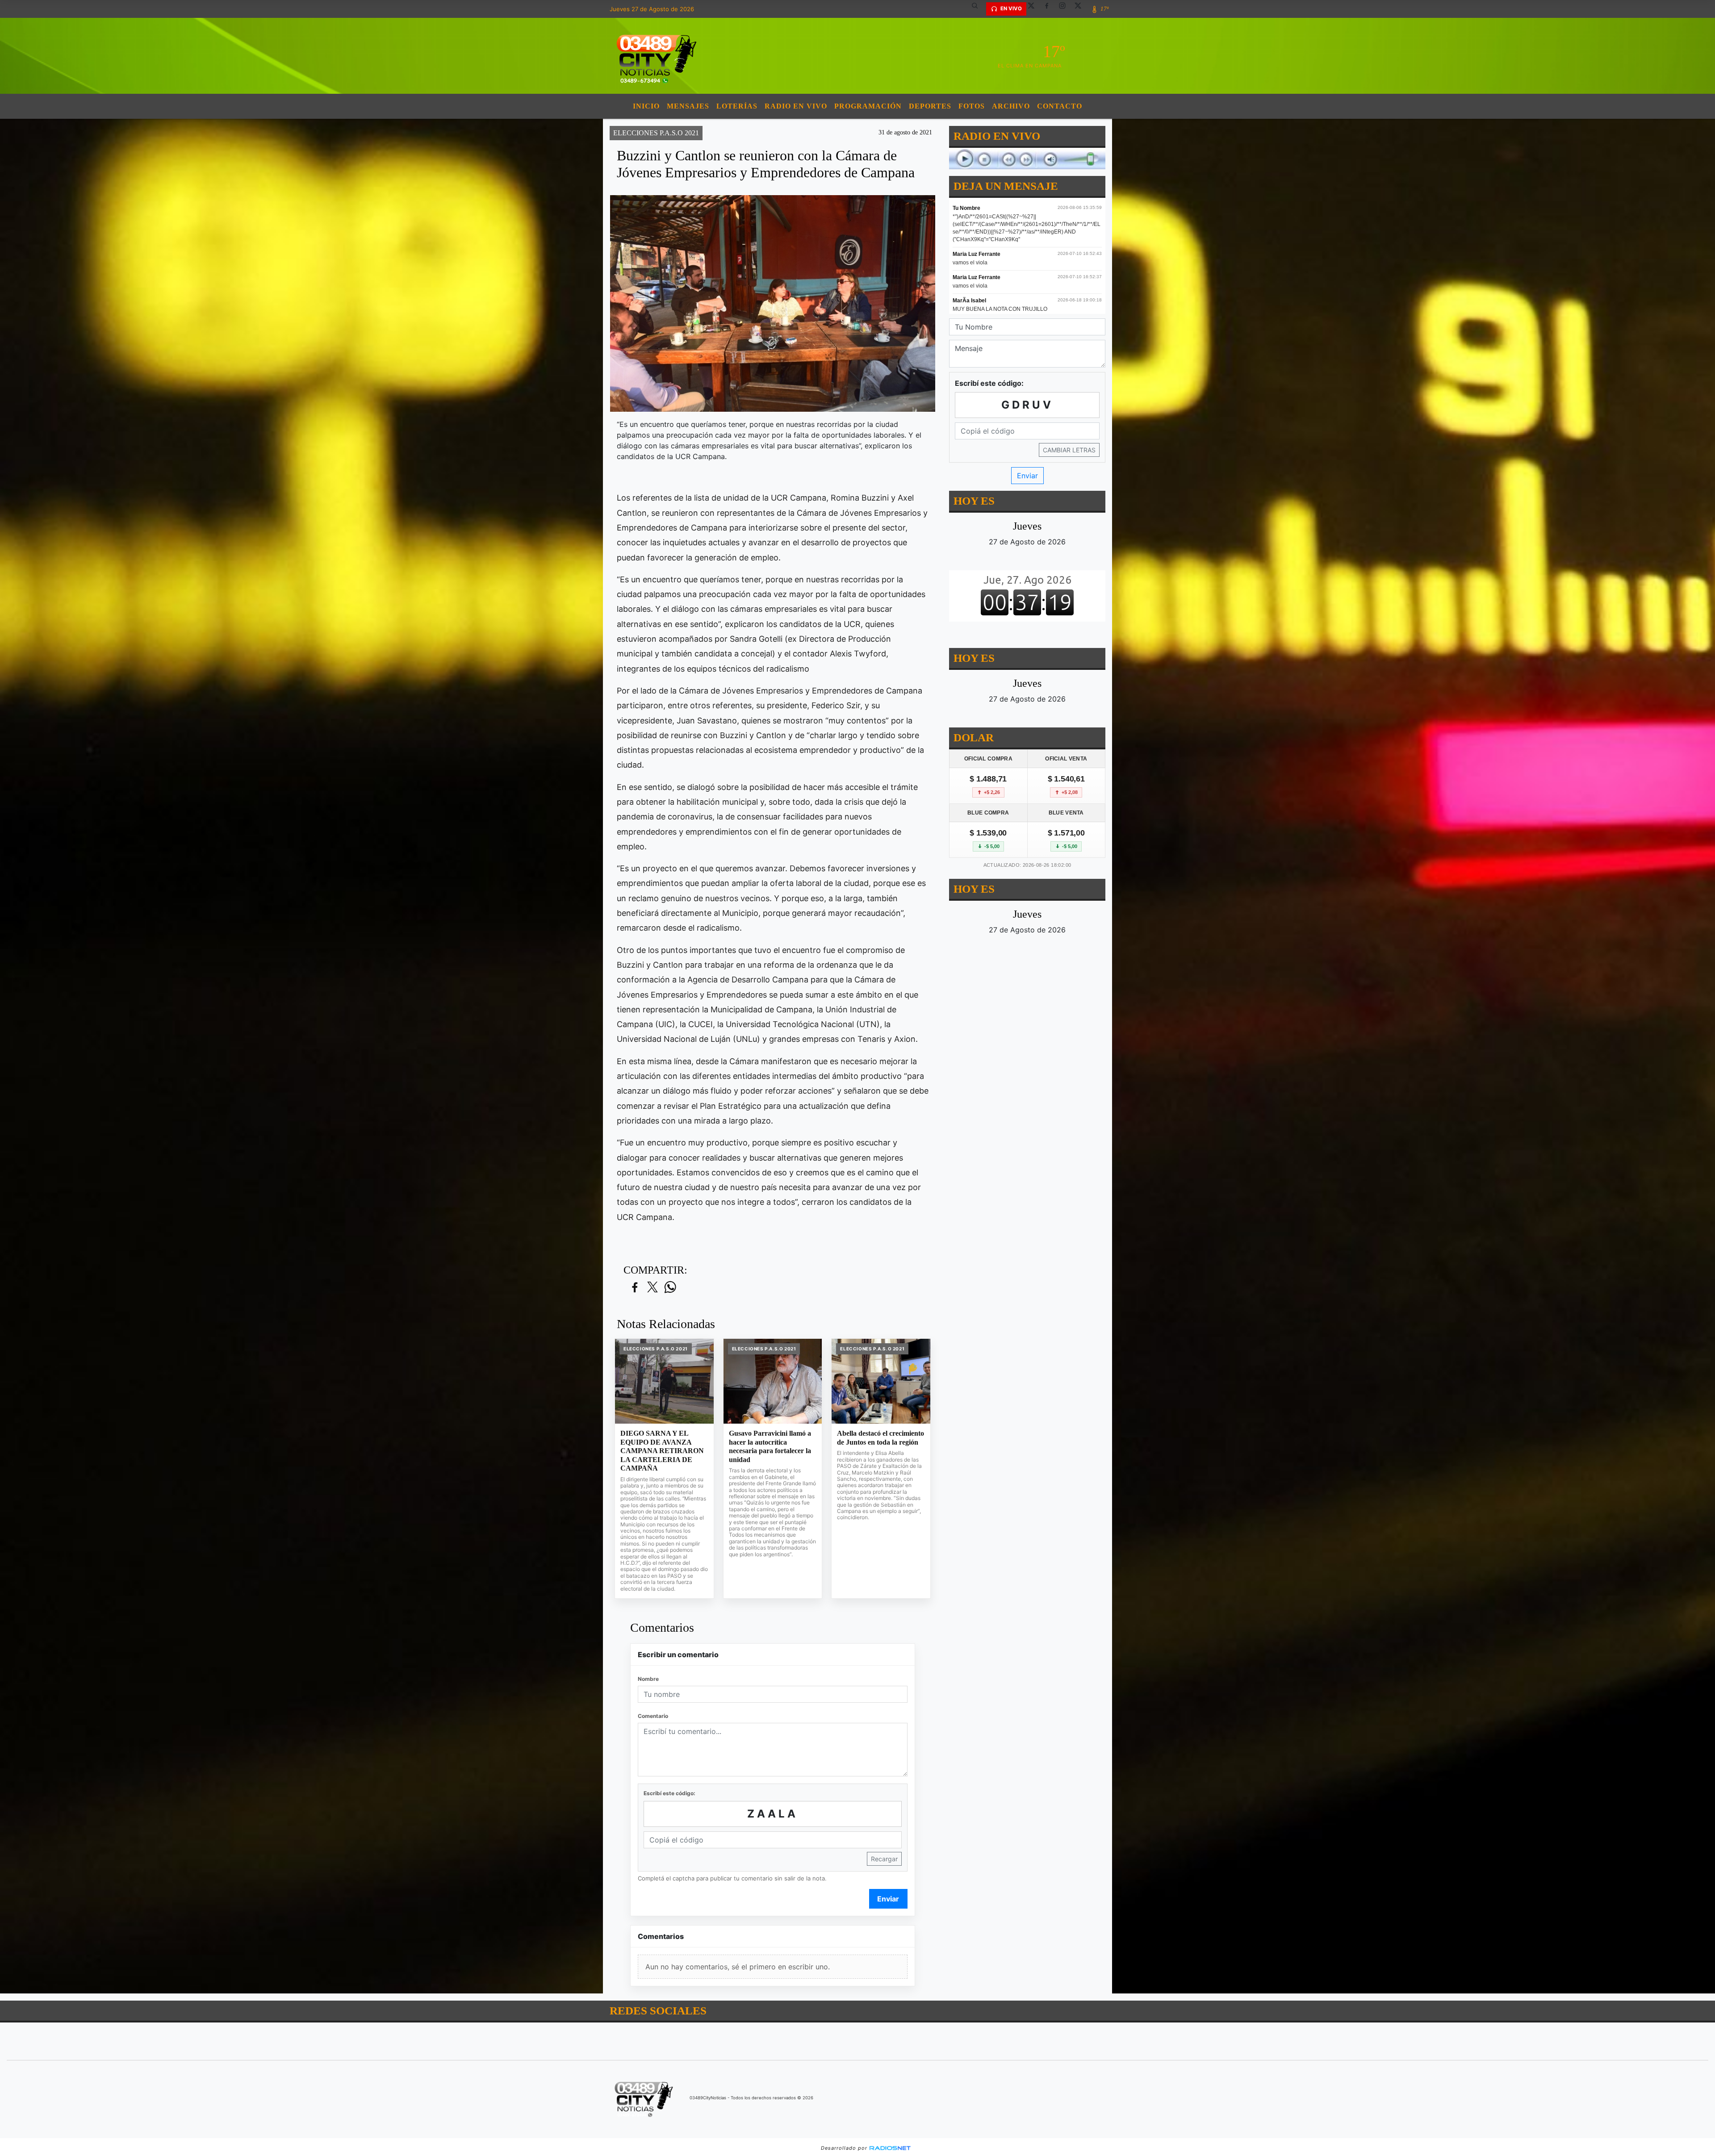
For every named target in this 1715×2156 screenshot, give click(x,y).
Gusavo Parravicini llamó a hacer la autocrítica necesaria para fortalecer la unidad (770, 1446)
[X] (1034, 9)
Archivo (1011, 106)
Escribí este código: (669, 1793)
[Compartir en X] (653, 1288)
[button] (978, 9)
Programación (868, 106)
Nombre (648, 1679)
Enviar (888, 1899)
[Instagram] (1066, 9)
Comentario (653, 1716)
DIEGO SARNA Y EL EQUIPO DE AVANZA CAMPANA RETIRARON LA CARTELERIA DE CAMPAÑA (662, 1451)
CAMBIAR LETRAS (1069, 450)
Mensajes (688, 106)
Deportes (930, 106)
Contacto (1060, 106)
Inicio (646, 106)
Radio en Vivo (796, 106)
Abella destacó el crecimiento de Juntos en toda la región (881, 1438)
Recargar (884, 1859)
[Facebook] (1050, 9)
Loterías (737, 106)
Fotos (972, 106)
